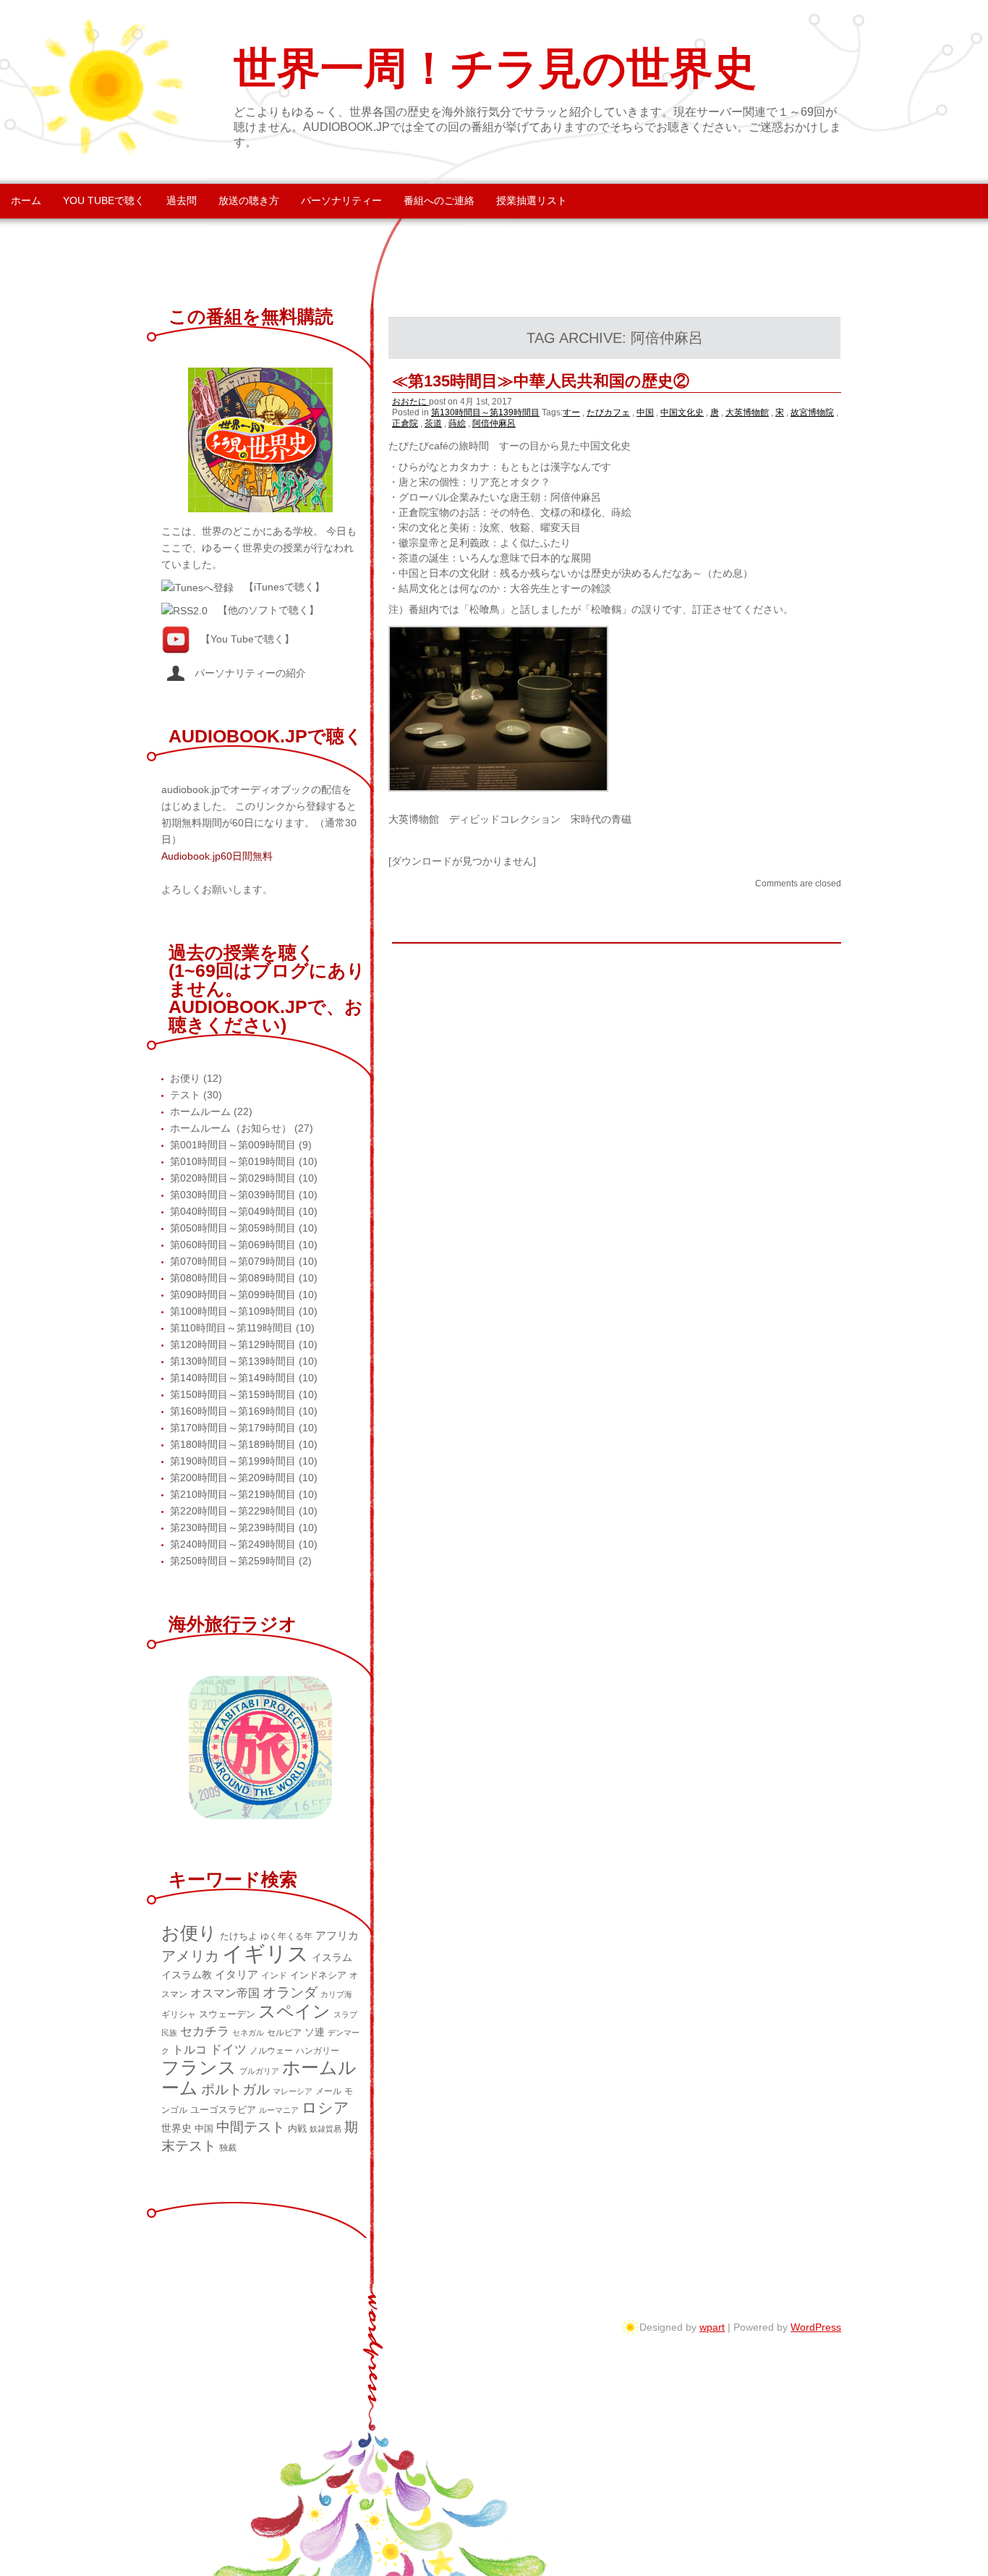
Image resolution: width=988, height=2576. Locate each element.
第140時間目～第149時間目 (233, 1378)
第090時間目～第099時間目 (233, 1295)
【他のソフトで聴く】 (268, 610)
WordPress (816, 2327)
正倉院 (405, 423)
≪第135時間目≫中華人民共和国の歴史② (541, 381)
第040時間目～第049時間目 (233, 1211)
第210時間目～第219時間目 (233, 1494)
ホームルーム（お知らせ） (231, 1128)
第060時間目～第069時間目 (233, 1245)
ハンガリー (318, 2051)
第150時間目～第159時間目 (233, 1394)
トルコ (189, 2050)
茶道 (433, 423)
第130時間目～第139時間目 (485, 412)
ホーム (26, 200)
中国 (645, 412)
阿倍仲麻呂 (494, 423)
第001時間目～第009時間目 (233, 1145)
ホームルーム (200, 1111)
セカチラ (205, 2031)
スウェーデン (227, 2014)
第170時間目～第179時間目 (233, 1428)
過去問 (182, 200)
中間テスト (251, 2127)
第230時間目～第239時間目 (233, 1528)
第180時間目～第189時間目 (233, 1444)
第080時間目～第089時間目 (233, 1278)
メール (328, 2091)
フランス (199, 2068)
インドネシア (318, 1975)
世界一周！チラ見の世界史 (495, 69)
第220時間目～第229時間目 (233, 1511)
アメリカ (190, 1956)
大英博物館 (747, 412)
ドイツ (228, 2049)
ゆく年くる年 (286, 1936)
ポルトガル (235, 2089)
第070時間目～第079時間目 (233, 1261)
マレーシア (293, 2091)
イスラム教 (187, 1975)
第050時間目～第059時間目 (233, 1228)
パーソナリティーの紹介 (245, 673)
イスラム (332, 1957)
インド (274, 1975)
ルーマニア (279, 2110)
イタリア (237, 1974)
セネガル (248, 2033)
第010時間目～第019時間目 (233, 1161)
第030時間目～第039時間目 (233, 1195)
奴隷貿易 (325, 2129)
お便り (185, 1078)
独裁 (228, 2148)
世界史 (176, 2128)
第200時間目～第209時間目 (233, 1478)
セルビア (284, 2033)
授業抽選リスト (532, 200)
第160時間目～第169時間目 (233, 1411)
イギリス (265, 1953)
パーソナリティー (341, 200)
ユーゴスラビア (223, 2110)
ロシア (325, 2108)
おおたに (410, 402)
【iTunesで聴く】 (284, 587)
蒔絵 (457, 423)
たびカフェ (608, 412)
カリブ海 (336, 1994)
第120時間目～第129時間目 (233, 1344)
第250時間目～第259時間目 (233, 1561)
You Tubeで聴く (104, 200)
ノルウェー (271, 2051)
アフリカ (337, 1935)
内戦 (297, 2128)
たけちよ (239, 1936)
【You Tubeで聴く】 (247, 638)
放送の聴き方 (249, 200)
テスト (185, 1095)
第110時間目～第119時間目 (231, 1328)
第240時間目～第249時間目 (233, 1544)
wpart (712, 2327)
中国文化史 (682, 412)
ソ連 (315, 2032)
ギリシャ (179, 2014)
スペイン (294, 2011)
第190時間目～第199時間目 (233, 1461)
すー (571, 412)
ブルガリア (259, 2071)
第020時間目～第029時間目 (233, 1178)
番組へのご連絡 (439, 200)
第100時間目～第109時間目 (233, 1311)
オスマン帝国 (225, 1993)
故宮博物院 (812, 412)
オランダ (290, 1992)
